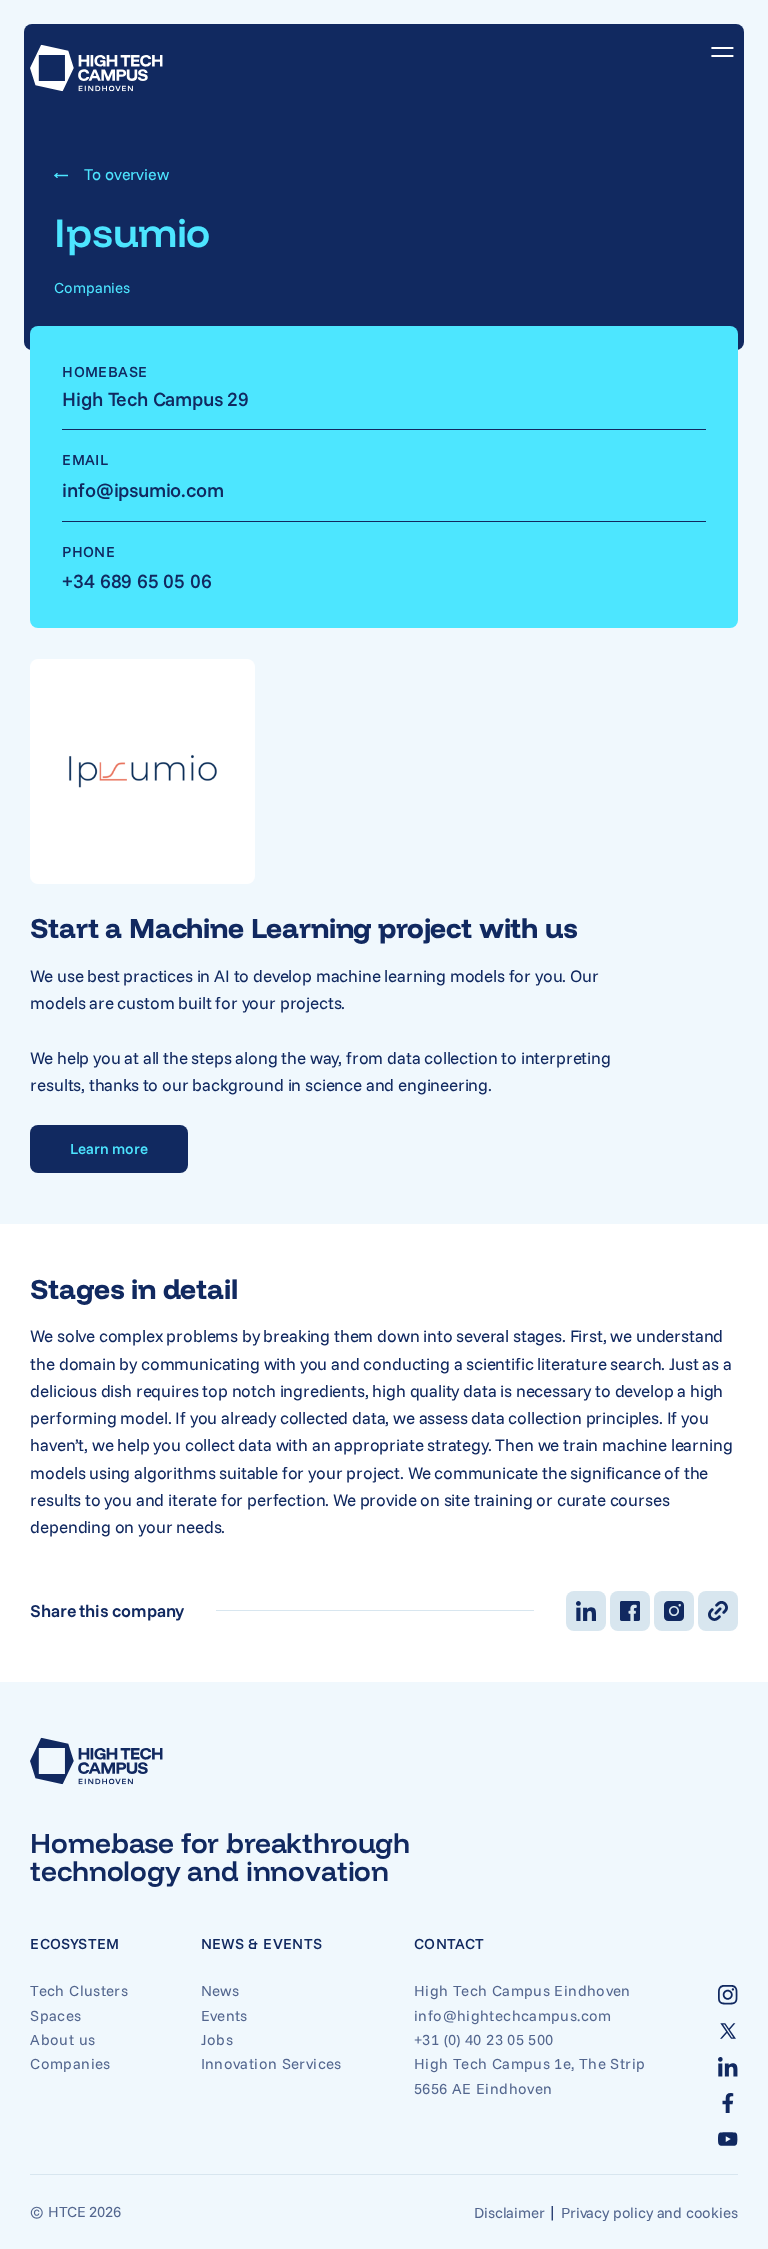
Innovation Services (271, 2063)
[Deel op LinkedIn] (586, 1611)
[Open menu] (715, 52)
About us (62, 2039)
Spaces (55, 2015)
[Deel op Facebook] (630, 1611)
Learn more (108, 1148)
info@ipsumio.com (142, 489)
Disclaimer (509, 2212)
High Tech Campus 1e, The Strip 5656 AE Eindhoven (529, 2075)
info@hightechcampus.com (513, 2015)
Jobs (217, 2039)
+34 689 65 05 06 (136, 580)
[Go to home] (96, 68)
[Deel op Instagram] (674, 1611)
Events (224, 2015)
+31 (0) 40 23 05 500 (484, 2039)
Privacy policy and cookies (649, 2212)
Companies (70, 2063)
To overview (126, 174)
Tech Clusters (79, 1990)
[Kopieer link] (718, 1611)
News (220, 1990)
